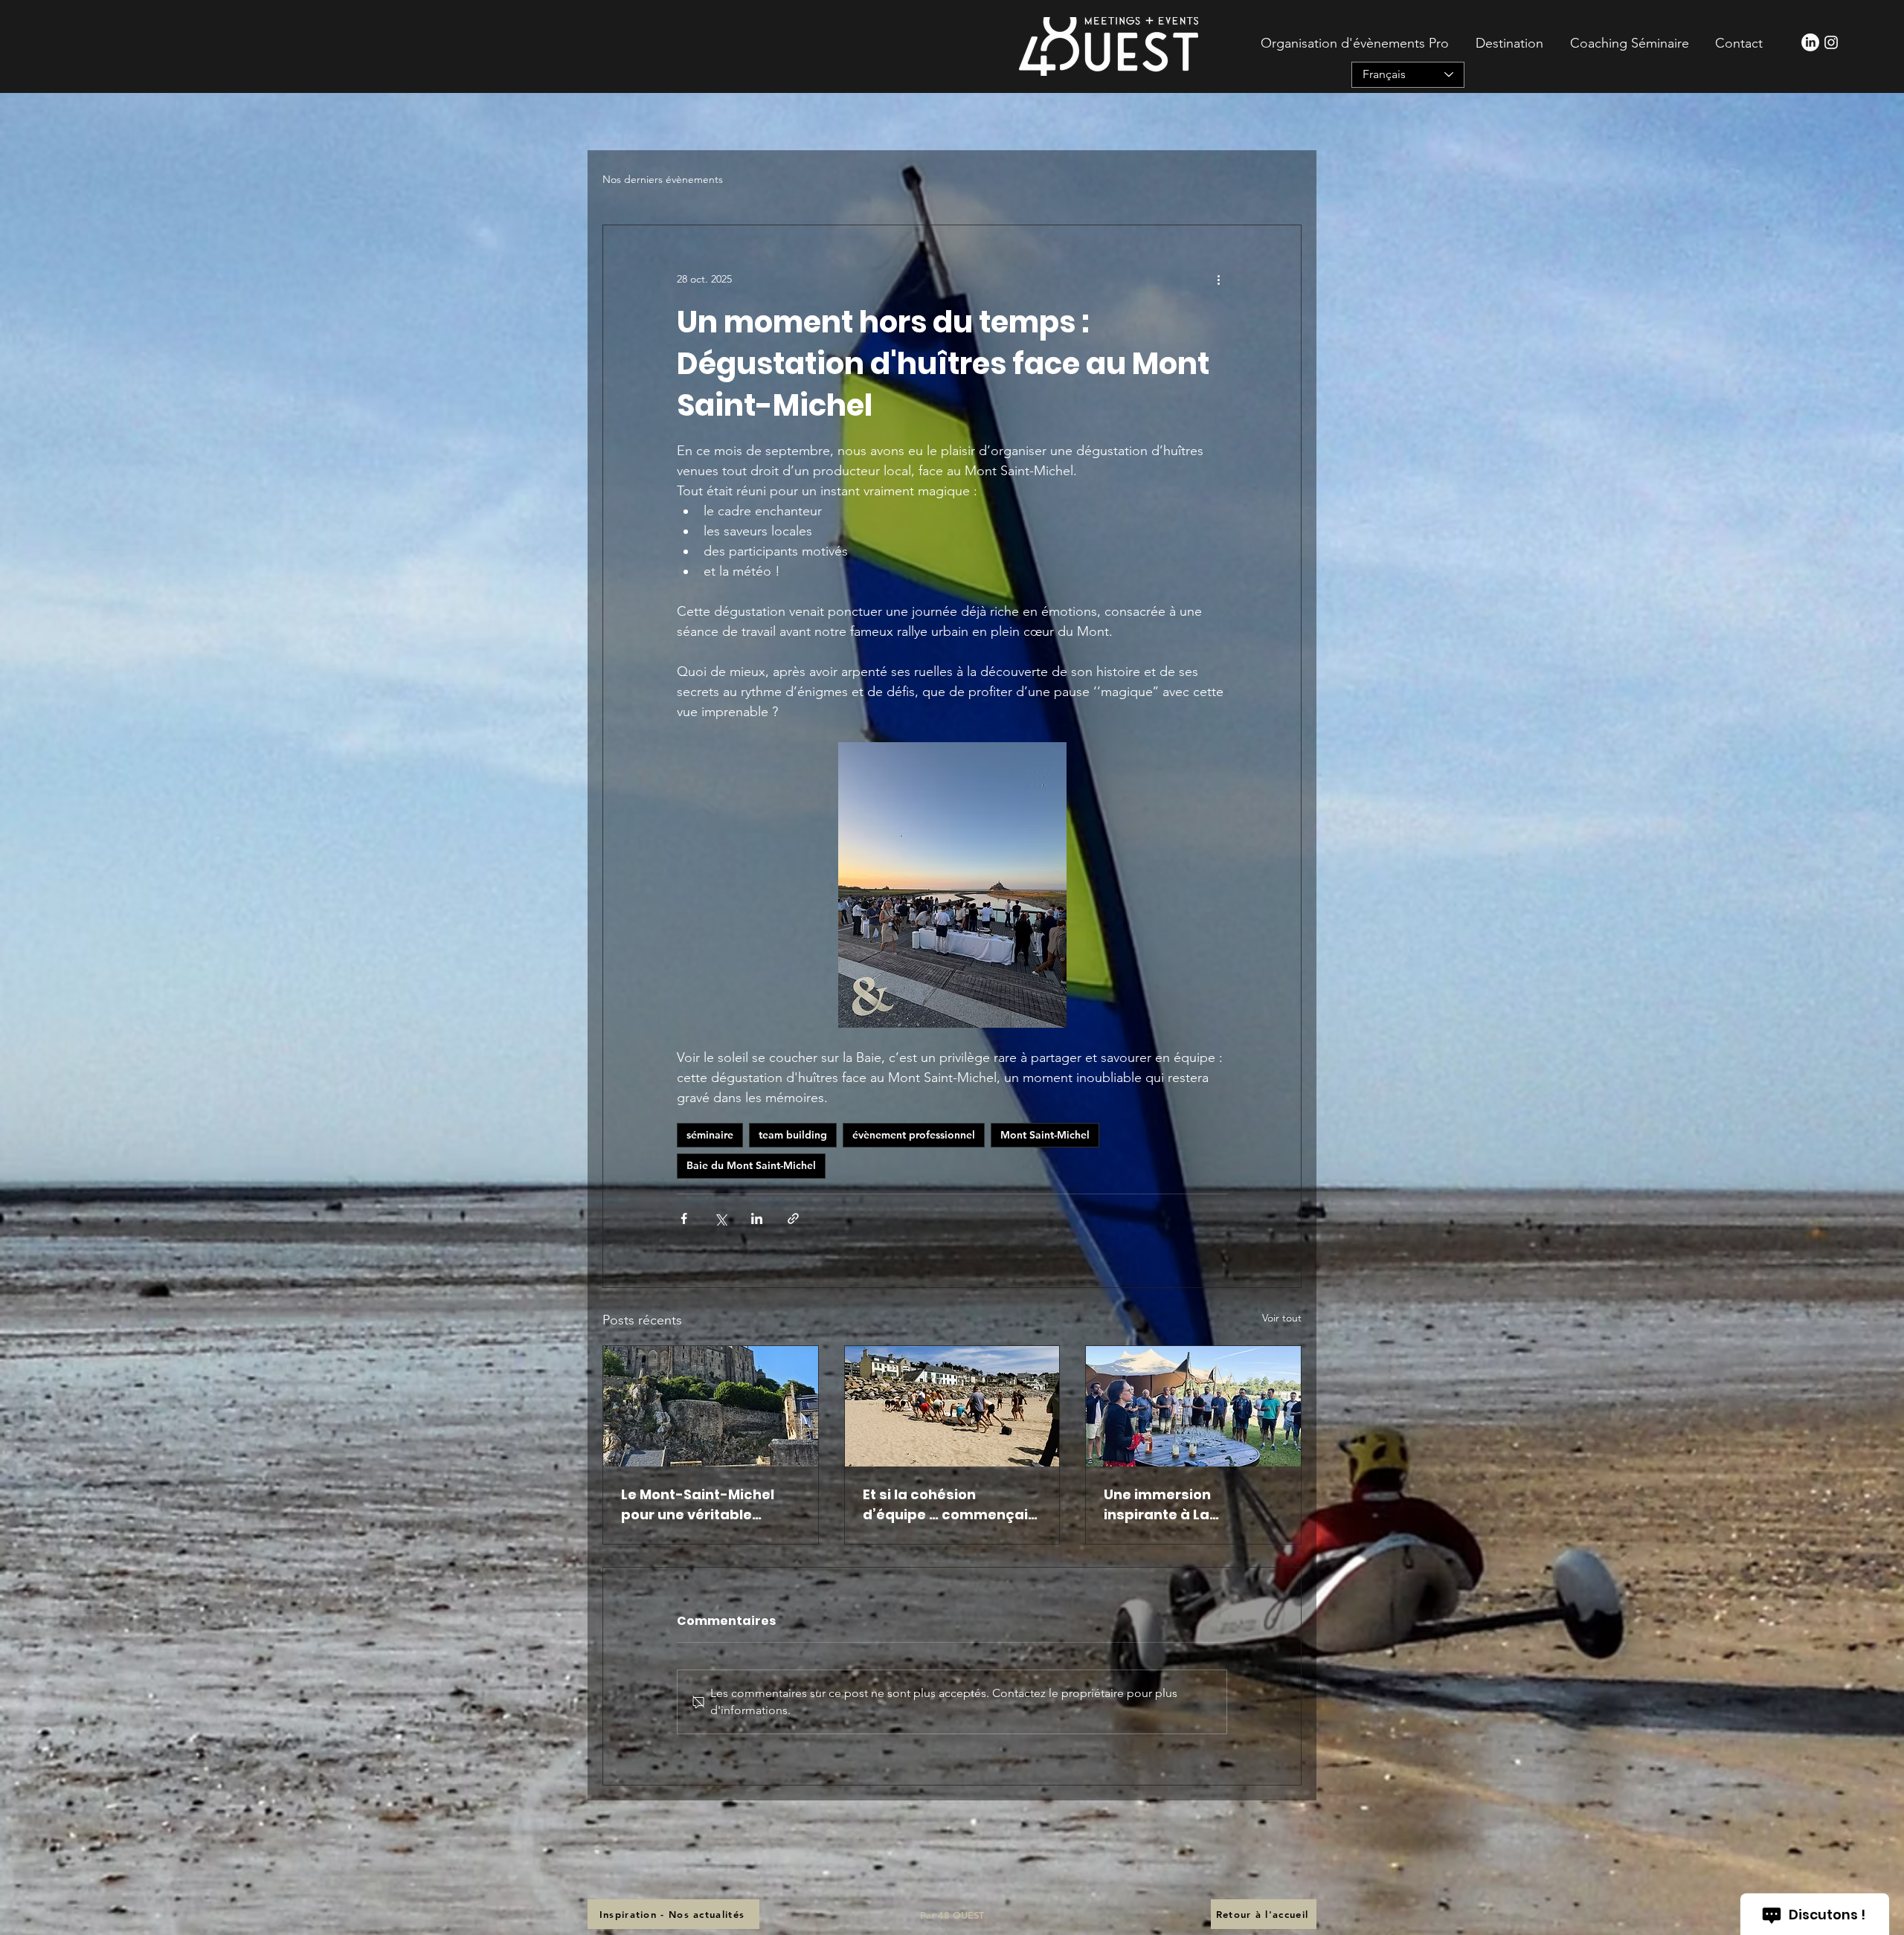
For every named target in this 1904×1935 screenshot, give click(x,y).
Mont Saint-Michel (1045, 1135)
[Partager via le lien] (793, 1218)
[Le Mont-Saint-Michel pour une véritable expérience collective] (711, 1406)
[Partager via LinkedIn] (757, 1218)
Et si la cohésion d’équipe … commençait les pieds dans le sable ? (949, 1505)
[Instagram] (1831, 42)
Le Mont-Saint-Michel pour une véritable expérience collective (698, 1505)
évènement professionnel (914, 1135)
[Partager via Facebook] (684, 1218)
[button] (1507, 43)
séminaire (710, 1135)
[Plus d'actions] (1218, 279)
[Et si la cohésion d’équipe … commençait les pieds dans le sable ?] (952, 1406)
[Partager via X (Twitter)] (720, 1218)
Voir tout (1282, 1318)
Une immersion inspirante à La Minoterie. (1157, 1505)
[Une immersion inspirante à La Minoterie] (1193, 1406)
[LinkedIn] (1810, 42)
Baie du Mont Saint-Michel (751, 1165)
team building (793, 1135)
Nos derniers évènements (663, 179)
